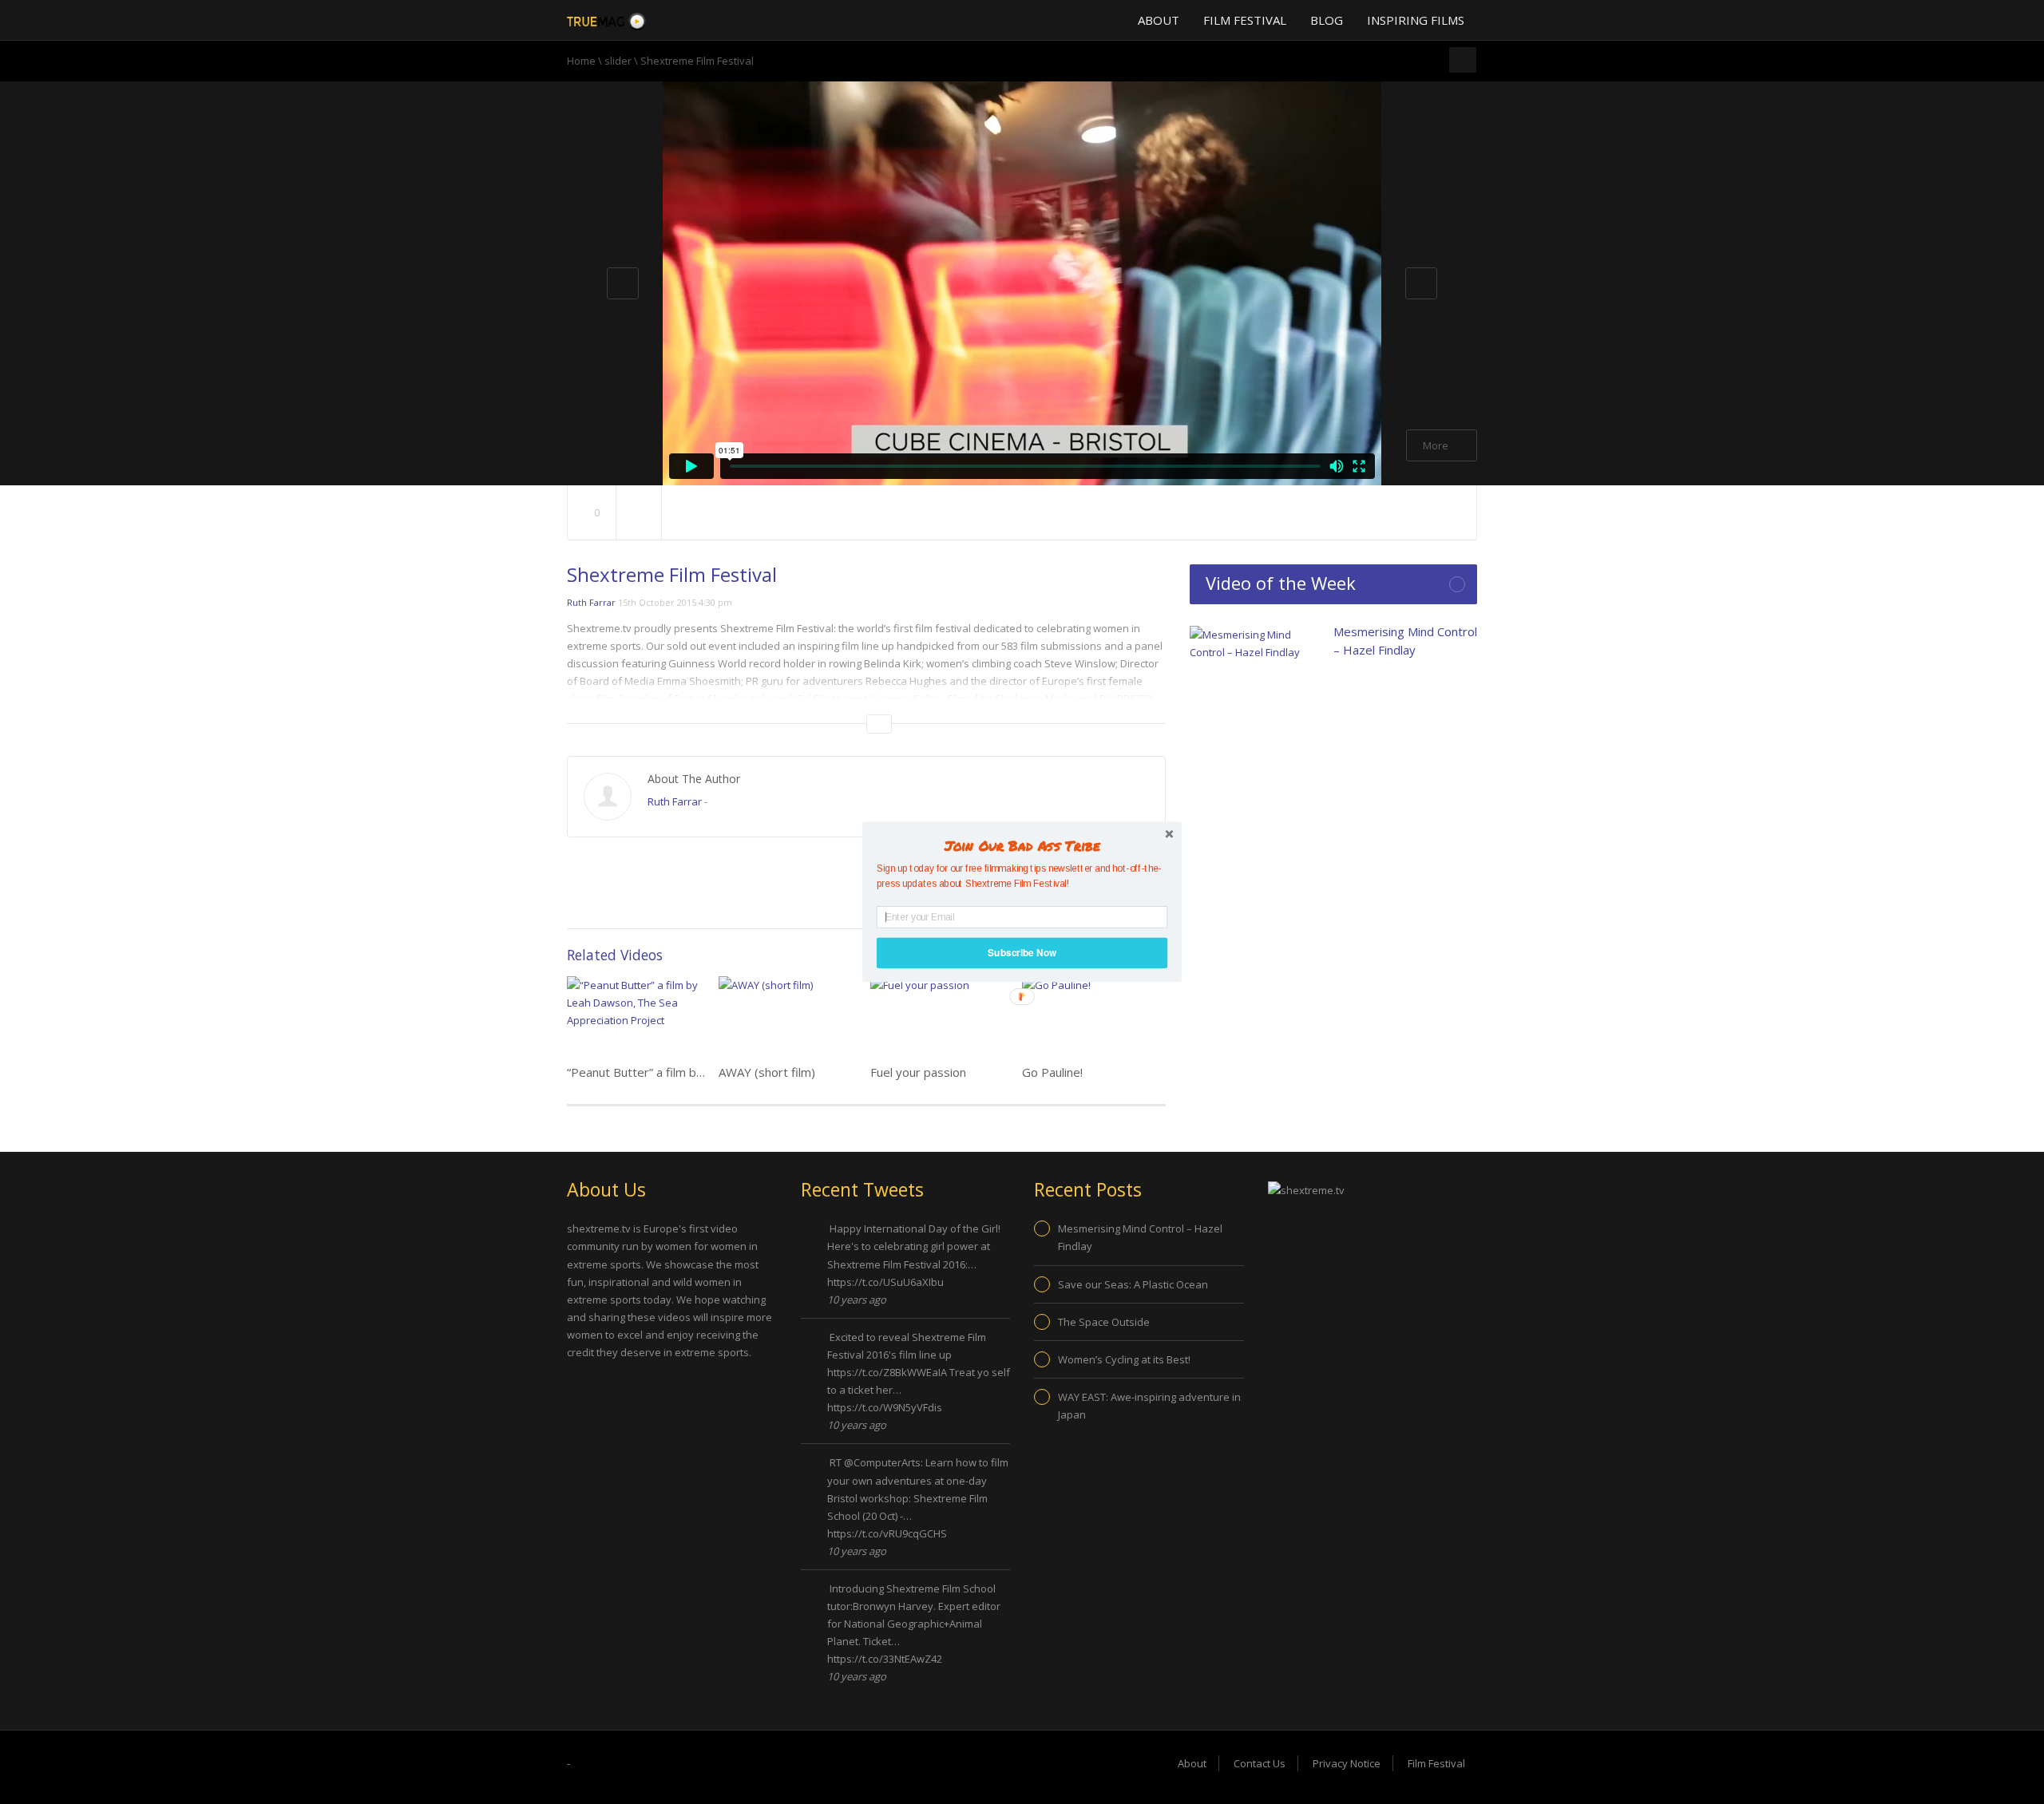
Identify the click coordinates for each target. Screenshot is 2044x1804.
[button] (1022, 845)
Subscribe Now (1022, 953)
